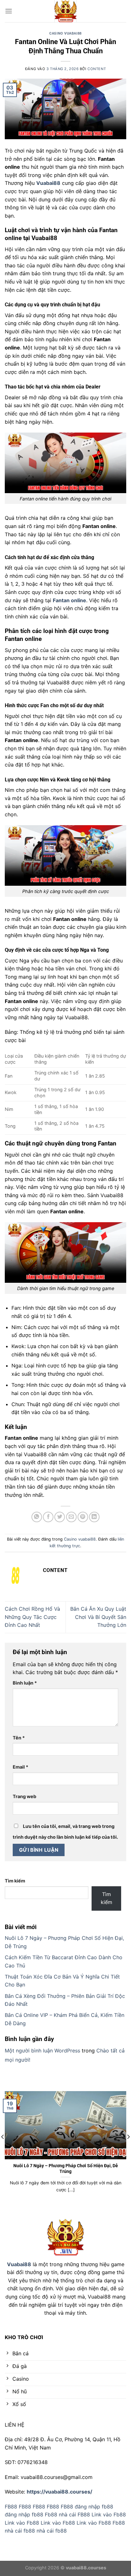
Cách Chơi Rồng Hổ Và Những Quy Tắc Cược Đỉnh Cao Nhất (32, 1617)
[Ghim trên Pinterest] (83, 1517)
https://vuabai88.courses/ (59, 2492)
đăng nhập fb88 (94, 2507)
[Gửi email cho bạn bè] (71, 1517)
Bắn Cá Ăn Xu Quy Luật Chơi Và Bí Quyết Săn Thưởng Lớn (98, 1617)
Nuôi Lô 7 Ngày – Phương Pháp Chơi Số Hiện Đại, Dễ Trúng (66, 2168)
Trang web (24, 1796)
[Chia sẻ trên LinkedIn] (94, 1517)
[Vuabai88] (65, 11)
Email (21, 1767)
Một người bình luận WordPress (42, 2051)
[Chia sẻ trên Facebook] (48, 1517)
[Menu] (9, 11)
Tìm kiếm (15, 1881)
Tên (19, 1738)
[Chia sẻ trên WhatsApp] (37, 1517)
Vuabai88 (19, 2264)
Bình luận (25, 1683)
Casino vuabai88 (65, 33)
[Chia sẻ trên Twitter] (60, 1517)
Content (97, 69)
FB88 (11, 2507)
